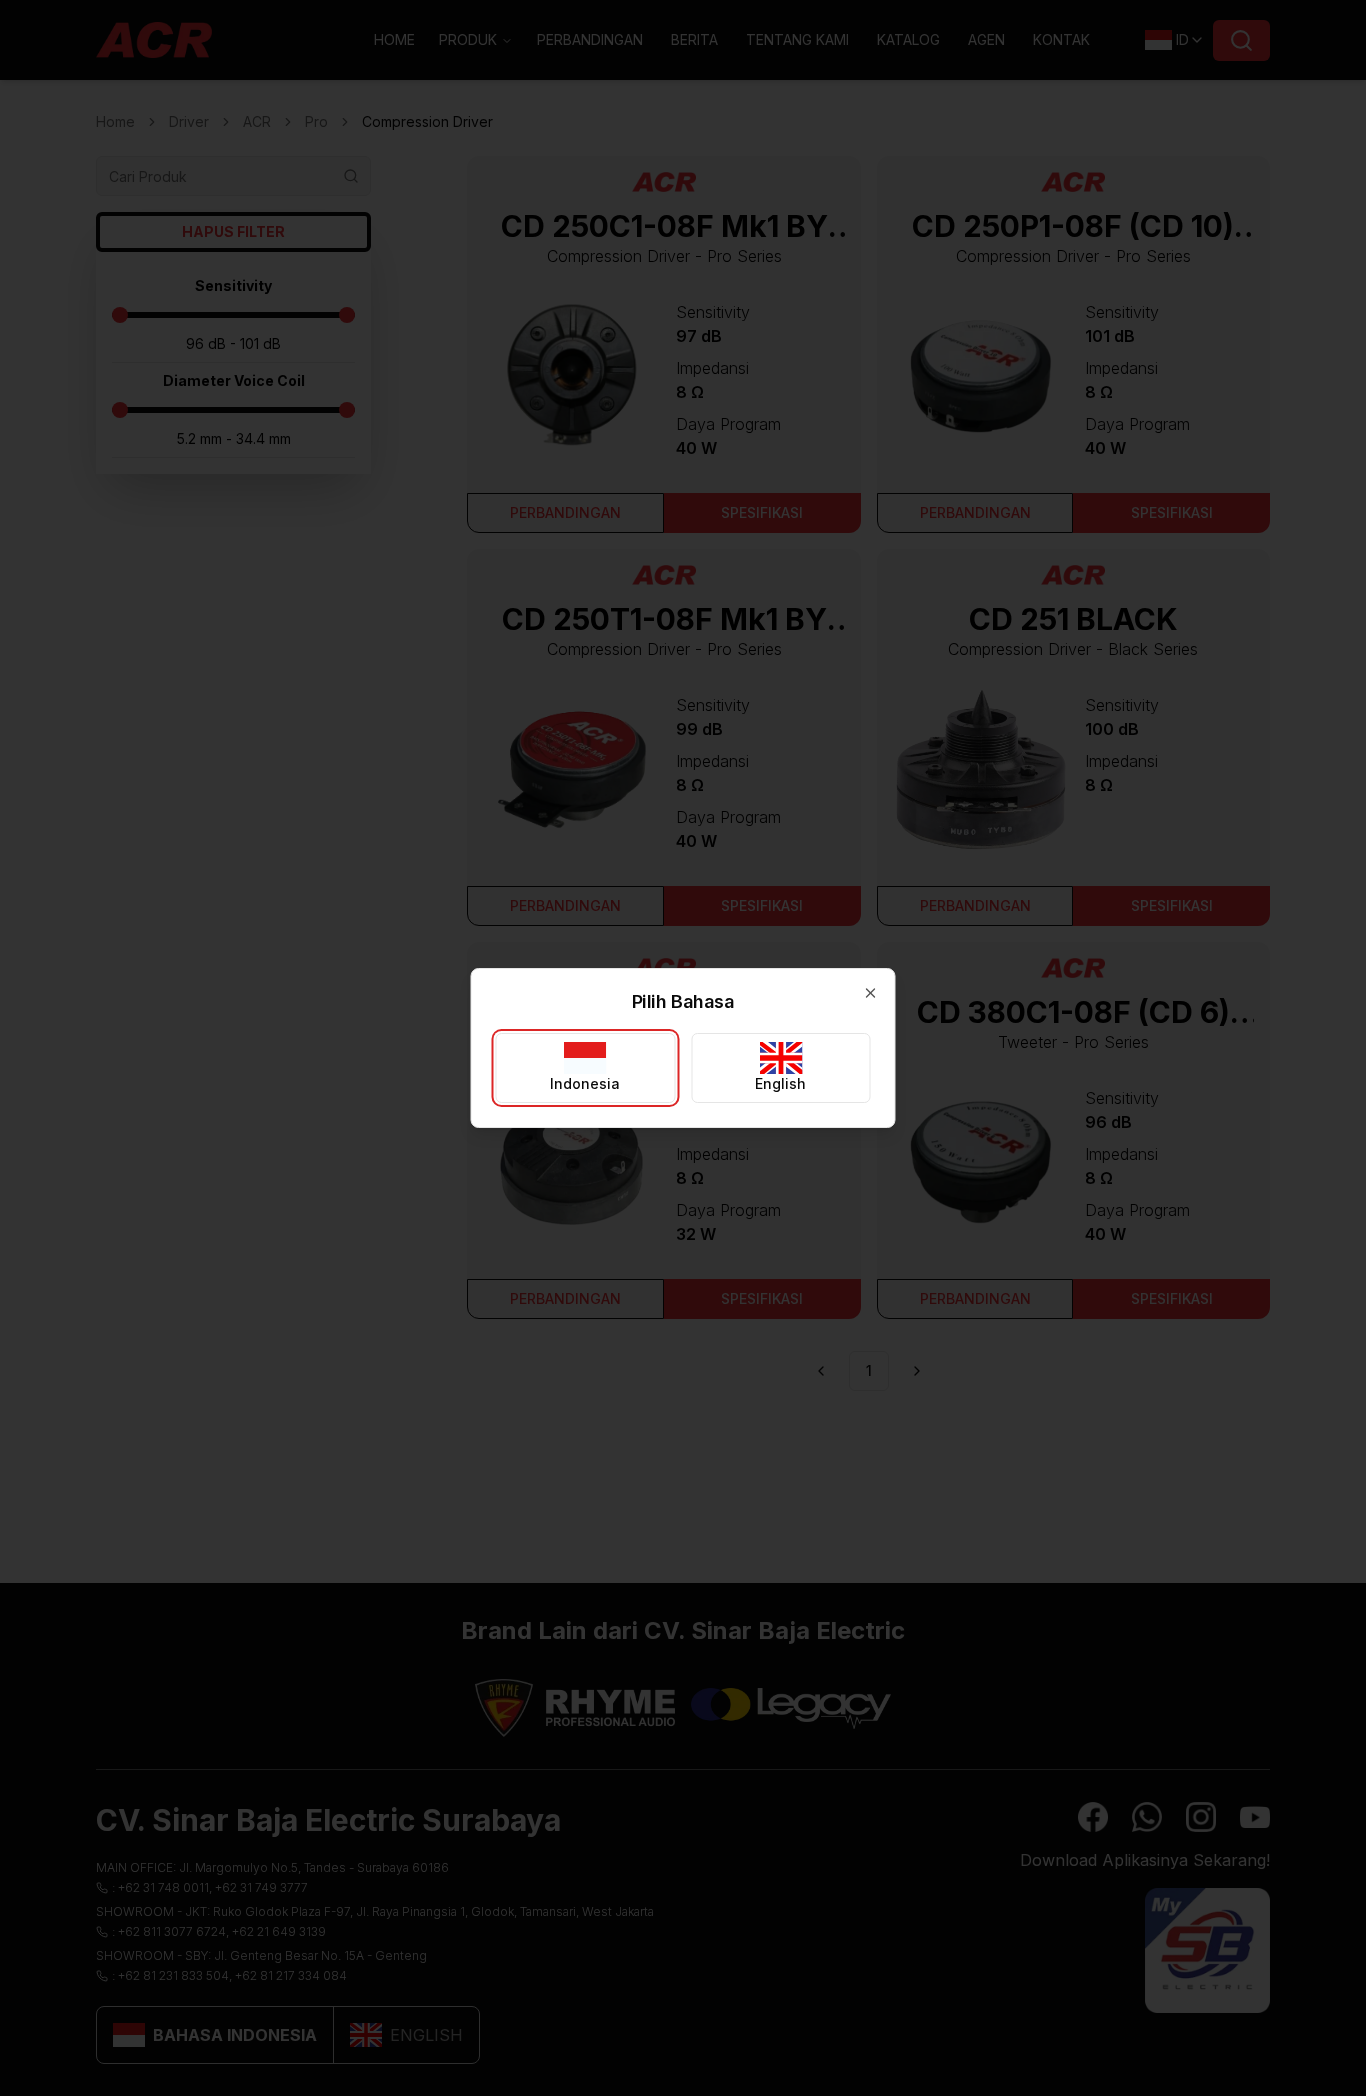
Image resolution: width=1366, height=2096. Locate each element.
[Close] (871, 993)
